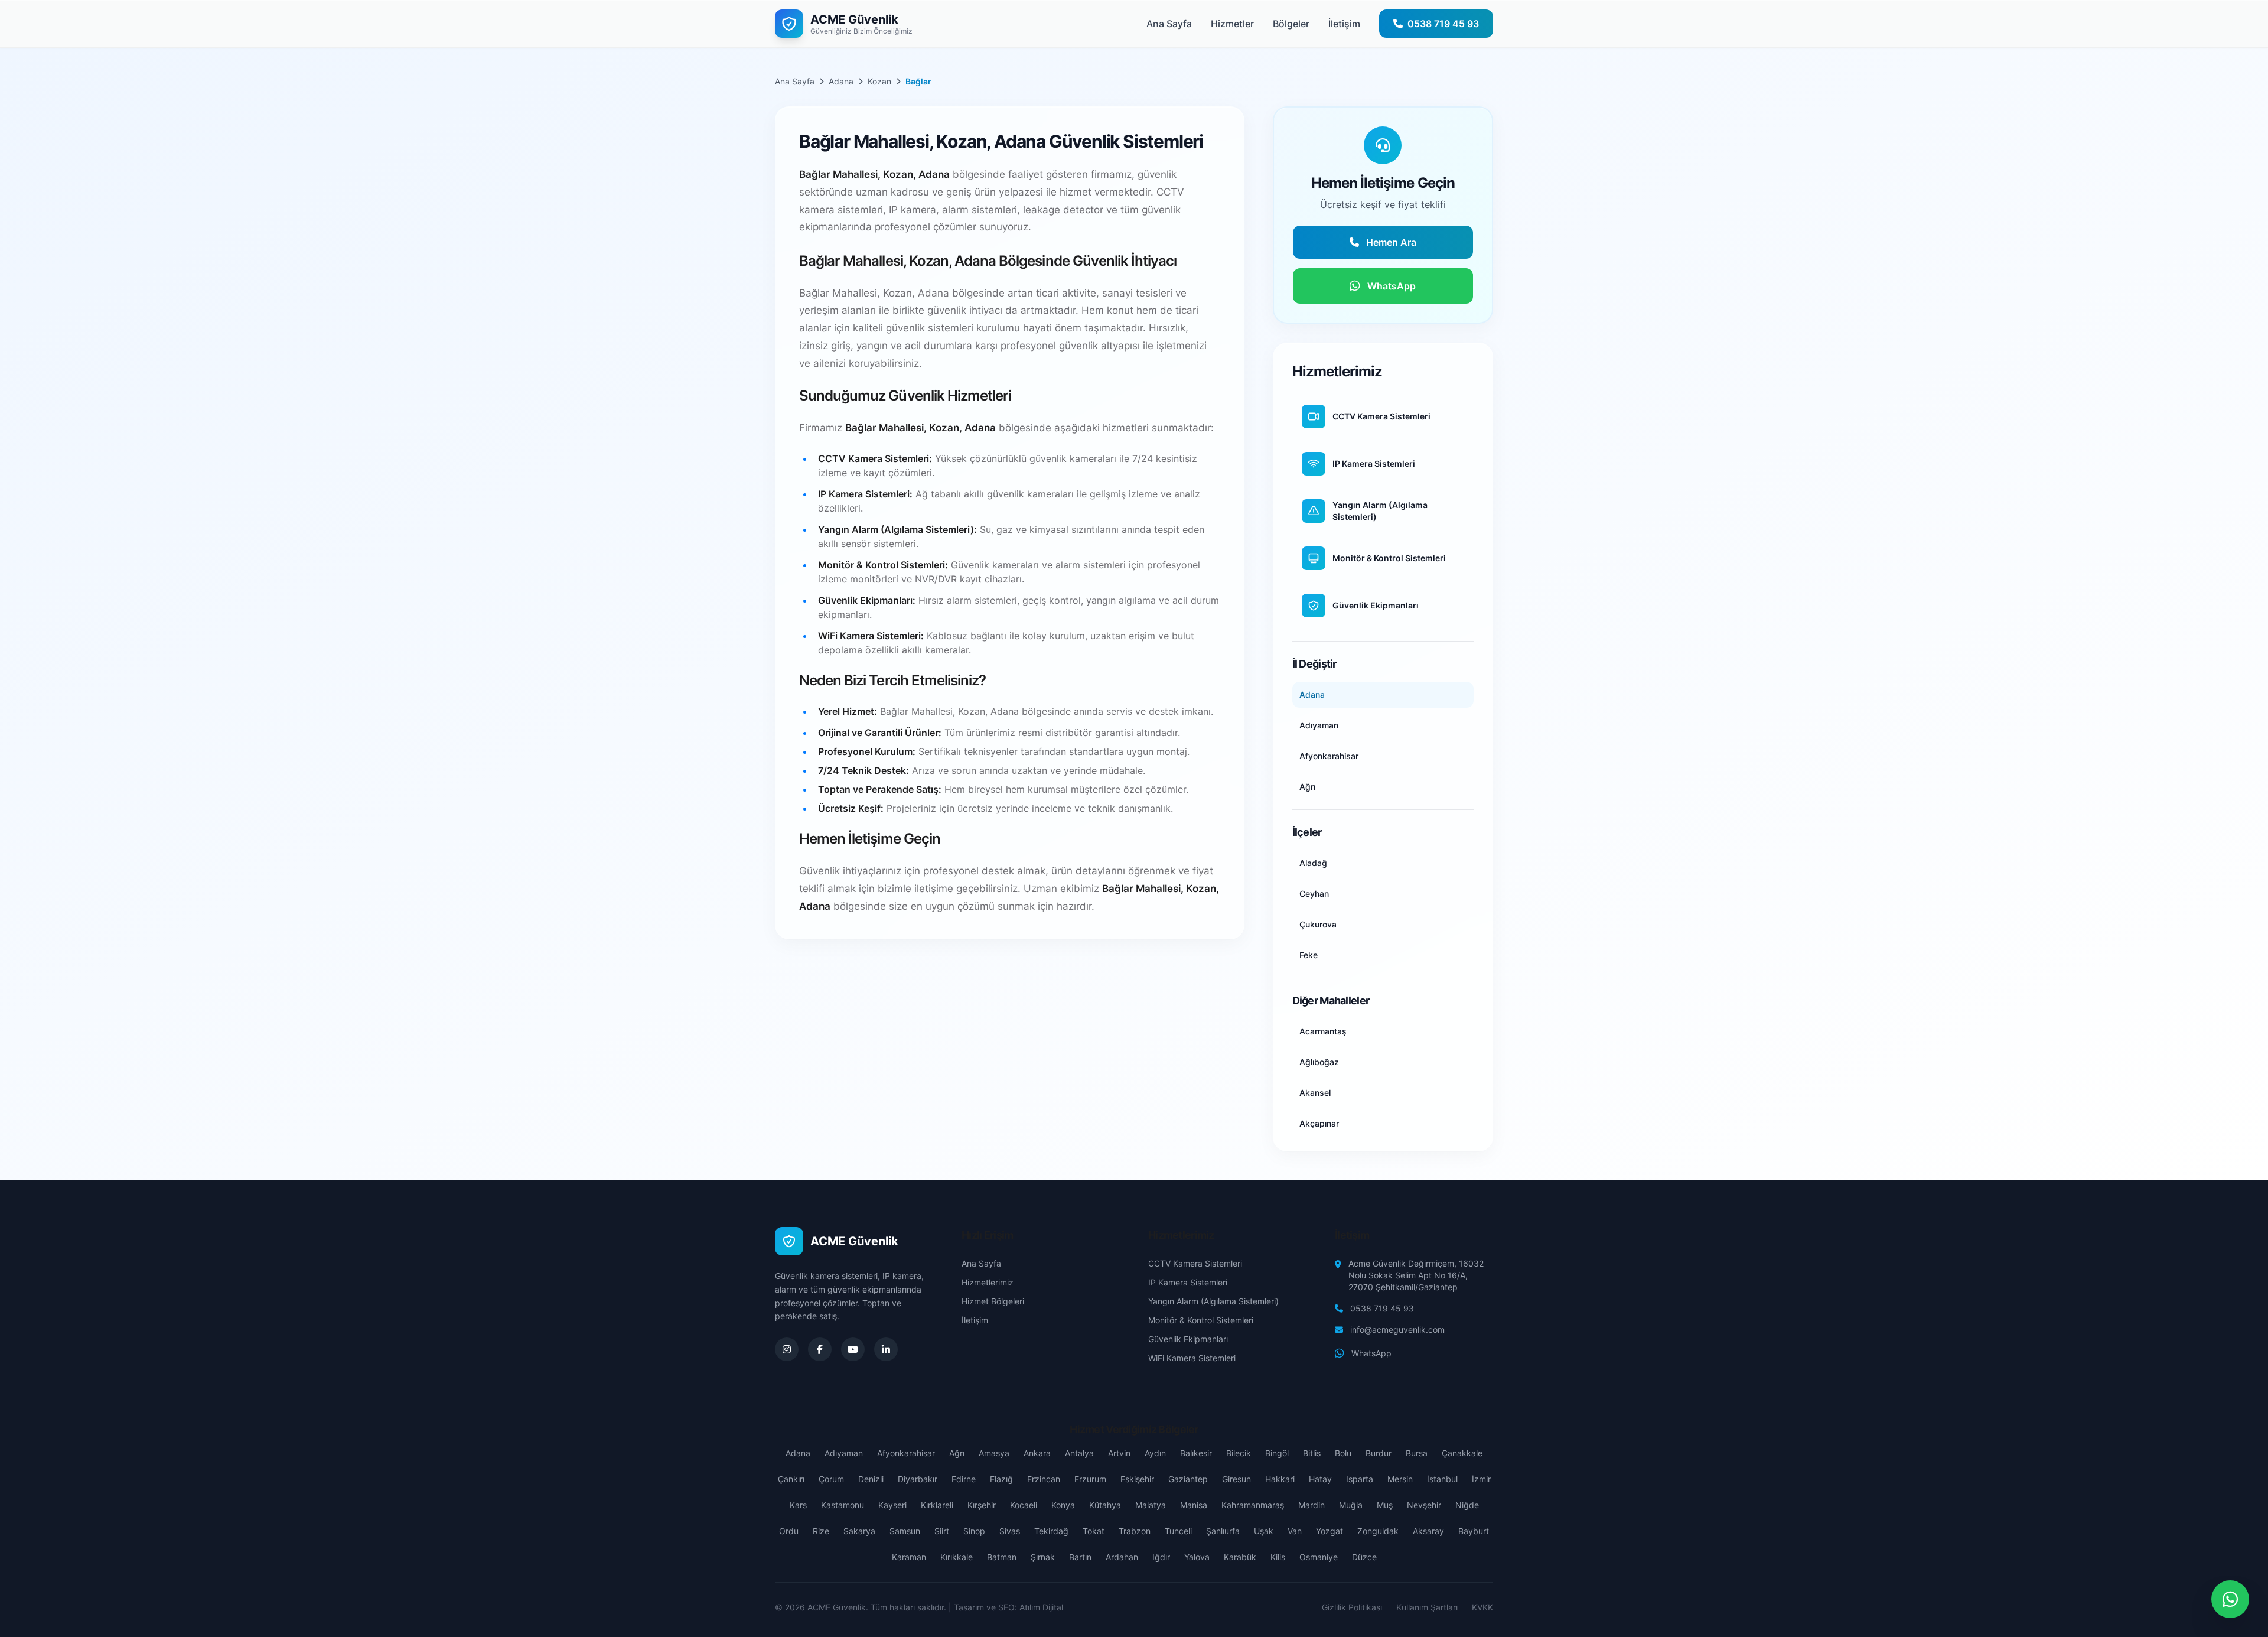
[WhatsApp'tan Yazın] (2230, 1599)
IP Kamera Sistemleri (1188, 1282)
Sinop (974, 1531)
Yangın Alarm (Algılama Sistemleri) (1213, 1301)
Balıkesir (1196, 1453)
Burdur (1379, 1453)
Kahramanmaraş (1253, 1505)
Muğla (1351, 1505)
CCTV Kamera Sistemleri (1195, 1263)
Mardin (1311, 1505)
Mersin (1400, 1479)
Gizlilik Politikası (1352, 1607)
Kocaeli (1024, 1505)
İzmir (1481, 1479)
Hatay (1320, 1479)
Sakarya (859, 1531)
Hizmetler (1232, 24)
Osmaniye (1319, 1557)
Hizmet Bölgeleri (993, 1301)
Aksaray (1428, 1531)
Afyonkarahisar (906, 1453)
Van (1295, 1531)
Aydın (1155, 1453)
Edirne (964, 1479)
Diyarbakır (918, 1479)
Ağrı (957, 1453)
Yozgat (1329, 1531)
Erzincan (1044, 1479)
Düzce (1364, 1557)
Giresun (1236, 1479)
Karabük (1240, 1557)
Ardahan (1122, 1557)
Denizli (871, 1479)
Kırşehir (982, 1505)
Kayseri (892, 1505)
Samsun (905, 1531)
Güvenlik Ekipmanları (1188, 1339)
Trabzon (1135, 1531)
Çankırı (791, 1479)
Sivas (1010, 1531)
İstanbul (1442, 1479)
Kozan (879, 81)
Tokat (1094, 1531)
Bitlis (1312, 1453)
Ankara (1037, 1453)
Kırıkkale (957, 1557)
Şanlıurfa (1223, 1531)
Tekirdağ (1051, 1531)
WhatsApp (1371, 1353)
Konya (1063, 1505)
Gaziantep (1188, 1479)
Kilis (1278, 1557)
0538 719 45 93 (1382, 1308)
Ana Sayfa (1169, 24)
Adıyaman (844, 1453)
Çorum (831, 1479)
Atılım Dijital (1041, 1607)
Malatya (1151, 1505)
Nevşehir (1424, 1505)
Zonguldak (1378, 1531)
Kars (798, 1505)
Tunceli (1178, 1531)
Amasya (994, 1453)
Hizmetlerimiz (988, 1282)
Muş (1385, 1505)
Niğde (1467, 1505)
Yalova (1197, 1557)
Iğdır (1161, 1557)
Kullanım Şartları (1427, 1607)
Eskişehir (1137, 1479)
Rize (821, 1531)
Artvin (1119, 1453)
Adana (841, 81)
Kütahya (1105, 1505)
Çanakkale (1462, 1453)
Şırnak (1043, 1557)
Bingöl (1277, 1453)
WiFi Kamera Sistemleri (1192, 1358)
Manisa (1194, 1505)
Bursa (1417, 1453)
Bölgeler (1291, 24)
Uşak (1264, 1531)
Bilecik (1239, 1453)
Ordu (789, 1531)
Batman (1002, 1557)
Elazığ (1001, 1479)
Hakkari (1280, 1479)
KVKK (1482, 1607)
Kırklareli (937, 1505)
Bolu (1343, 1453)
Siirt (942, 1531)
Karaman (909, 1557)
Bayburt (1474, 1531)
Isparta (1360, 1479)
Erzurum (1090, 1479)
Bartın (1080, 1557)
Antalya (1079, 1453)
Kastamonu (843, 1505)
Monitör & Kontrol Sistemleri (1201, 1320)
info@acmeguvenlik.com (1397, 1330)
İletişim (1344, 24)
